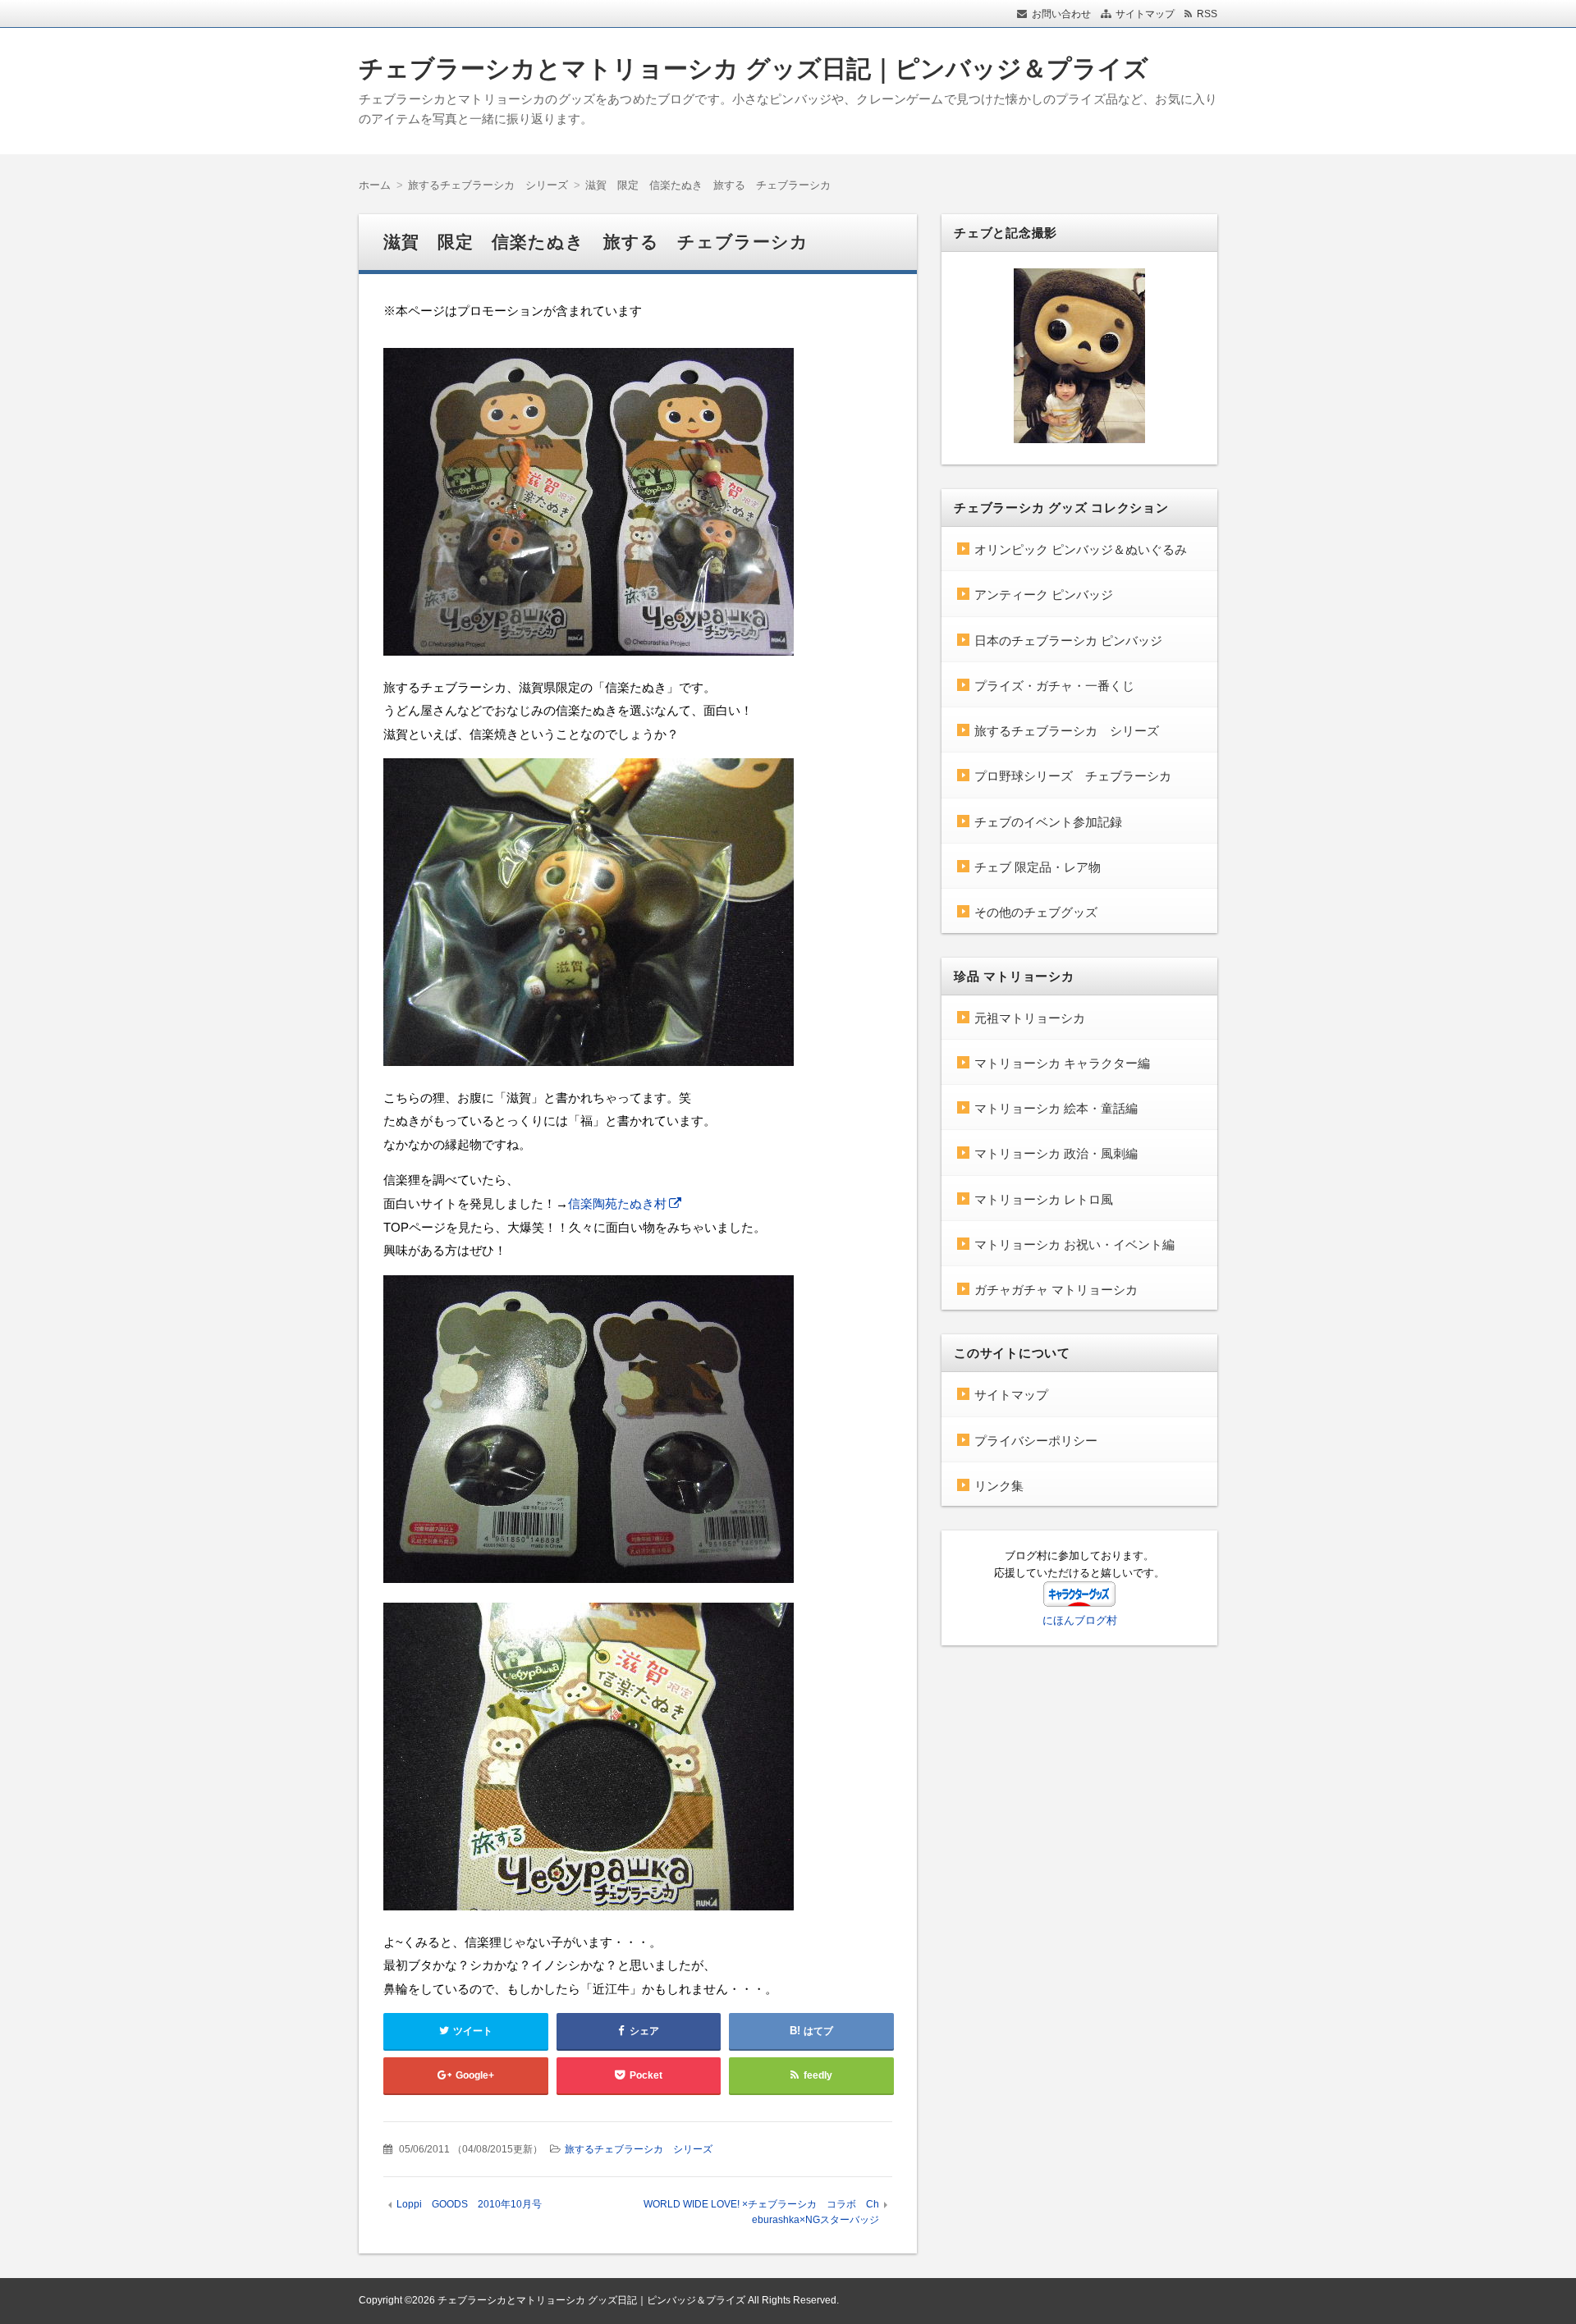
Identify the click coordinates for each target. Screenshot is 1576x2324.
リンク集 (999, 1486)
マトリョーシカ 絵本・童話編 (1056, 1108)
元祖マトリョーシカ (1030, 1018)
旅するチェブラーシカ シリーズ (639, 2149)
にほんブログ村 (1080, 1620)
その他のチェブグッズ (1036, 912)
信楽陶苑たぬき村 (617, 1203)
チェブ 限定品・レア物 (1038, 867)
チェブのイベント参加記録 (1048, 822)
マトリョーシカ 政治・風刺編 (1056, 1153)
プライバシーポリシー (1036, 1441)
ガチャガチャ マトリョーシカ (1056, 1290)
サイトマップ (1145, 14)
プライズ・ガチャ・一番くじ (1054, 686)
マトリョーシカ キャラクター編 (1062, 1063)
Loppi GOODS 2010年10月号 (469, 2204)
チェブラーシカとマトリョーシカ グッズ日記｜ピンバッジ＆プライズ (754, 69)
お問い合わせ (1061, 14)
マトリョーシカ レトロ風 (1044, 1199)
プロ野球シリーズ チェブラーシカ (1073, 776)
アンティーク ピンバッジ (1044, 595)
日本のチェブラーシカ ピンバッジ (1068, 640)
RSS (1207, 14)
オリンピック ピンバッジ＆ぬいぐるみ (1081, 549)
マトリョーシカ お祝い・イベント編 (1074, 1244)
